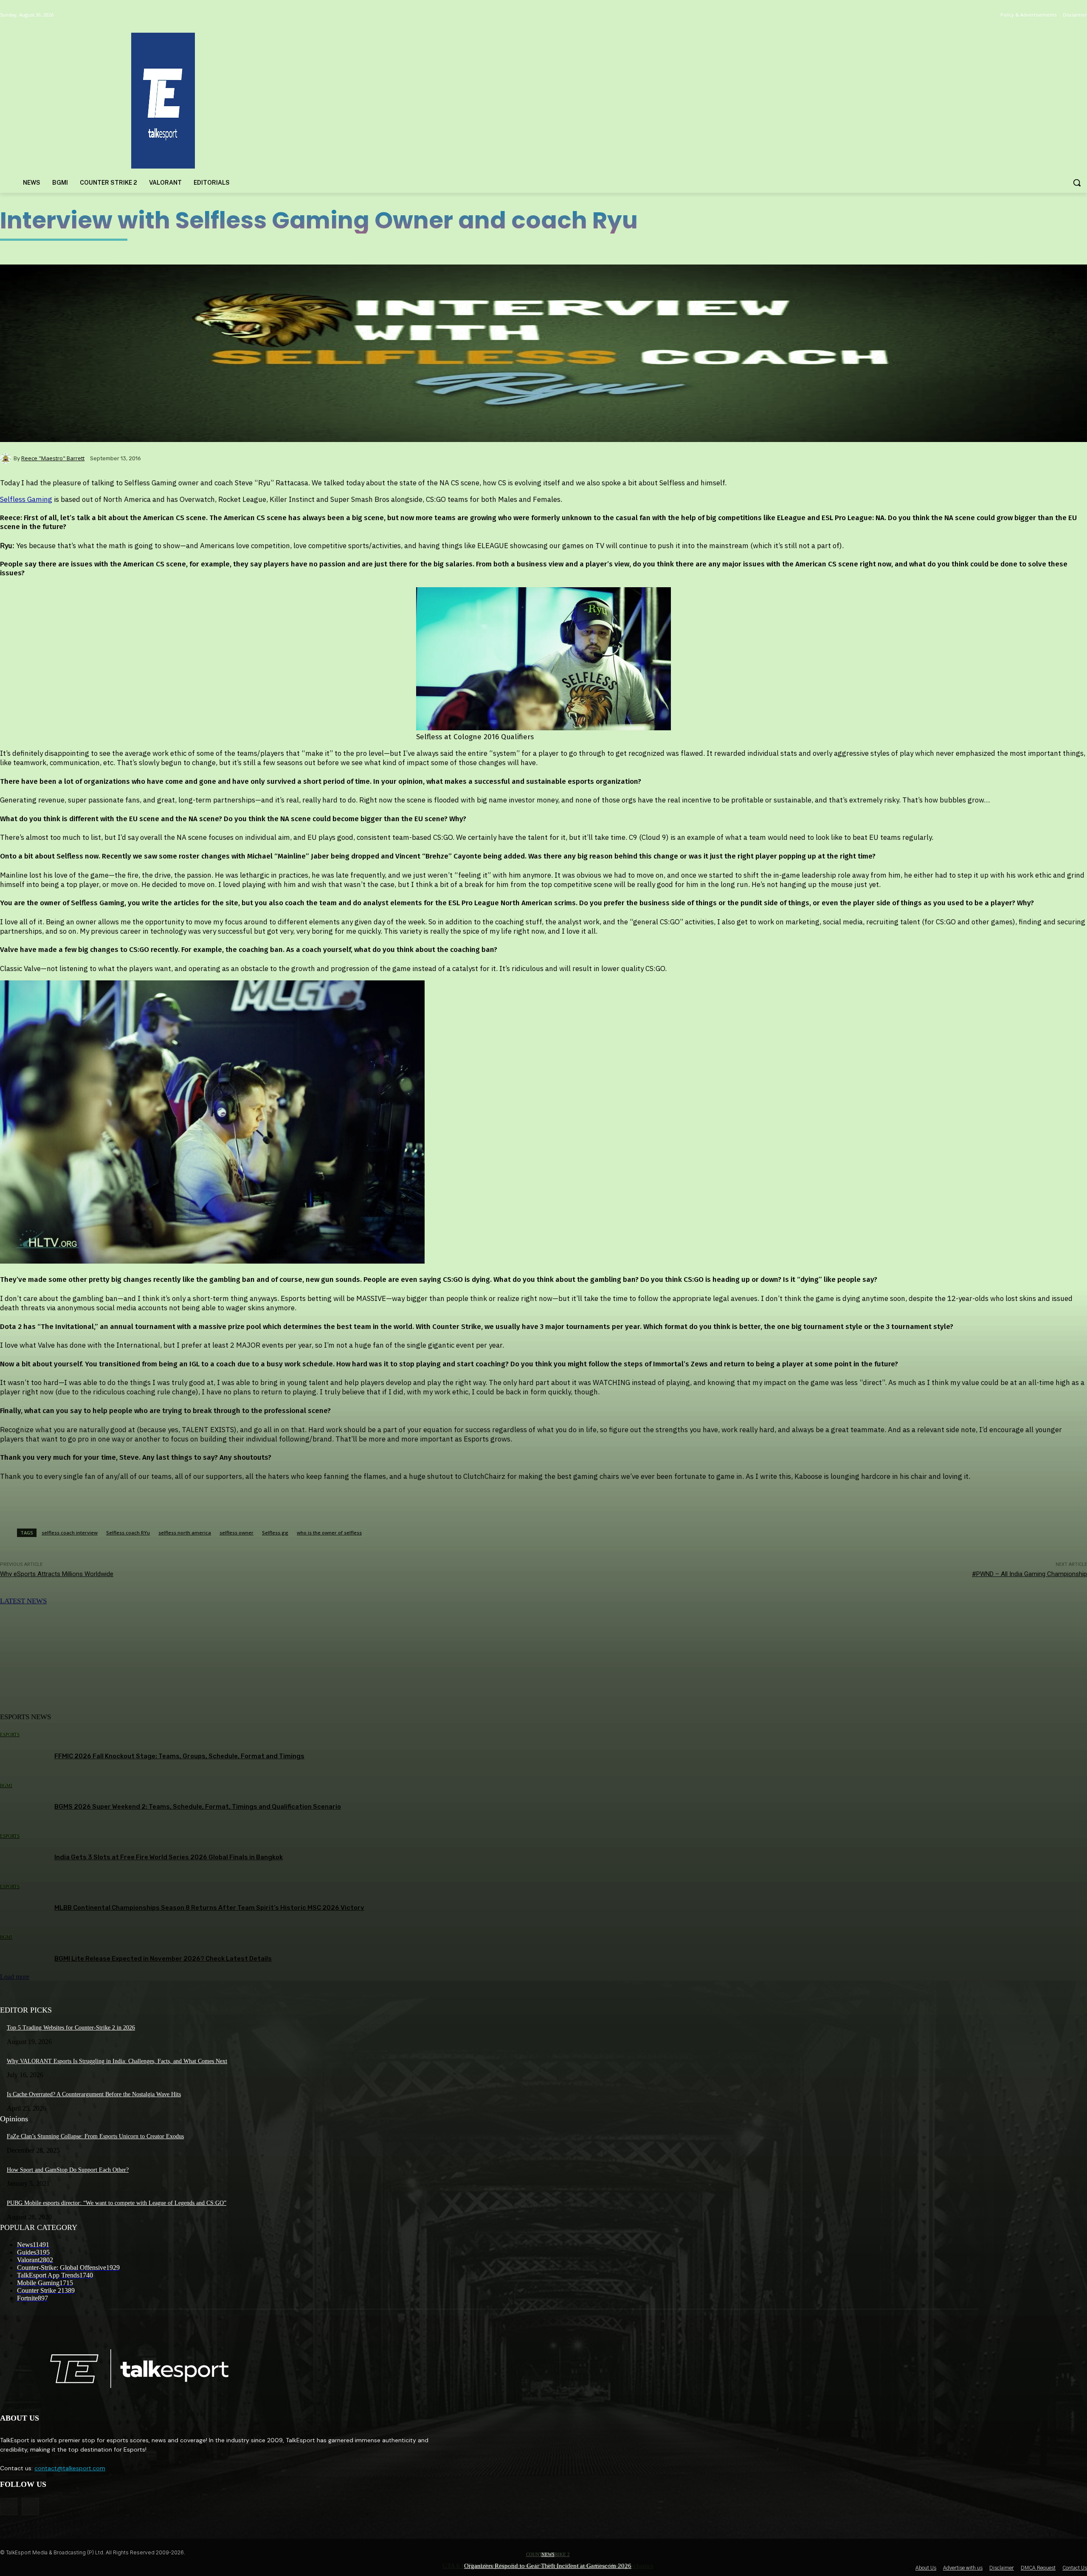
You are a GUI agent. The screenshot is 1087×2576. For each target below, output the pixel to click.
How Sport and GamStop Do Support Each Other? (68, 2170)
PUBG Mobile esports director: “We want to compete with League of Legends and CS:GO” (117, 2203)
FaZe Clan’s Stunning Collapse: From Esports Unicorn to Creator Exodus (95, 2136)
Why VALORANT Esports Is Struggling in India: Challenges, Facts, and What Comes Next (117, 2061)
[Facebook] (9, 2507)
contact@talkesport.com (70, 2468)
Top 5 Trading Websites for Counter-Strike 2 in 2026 (71, 2028)
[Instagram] (30, 2507)
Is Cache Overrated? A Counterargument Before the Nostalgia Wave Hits (94, 2094)
